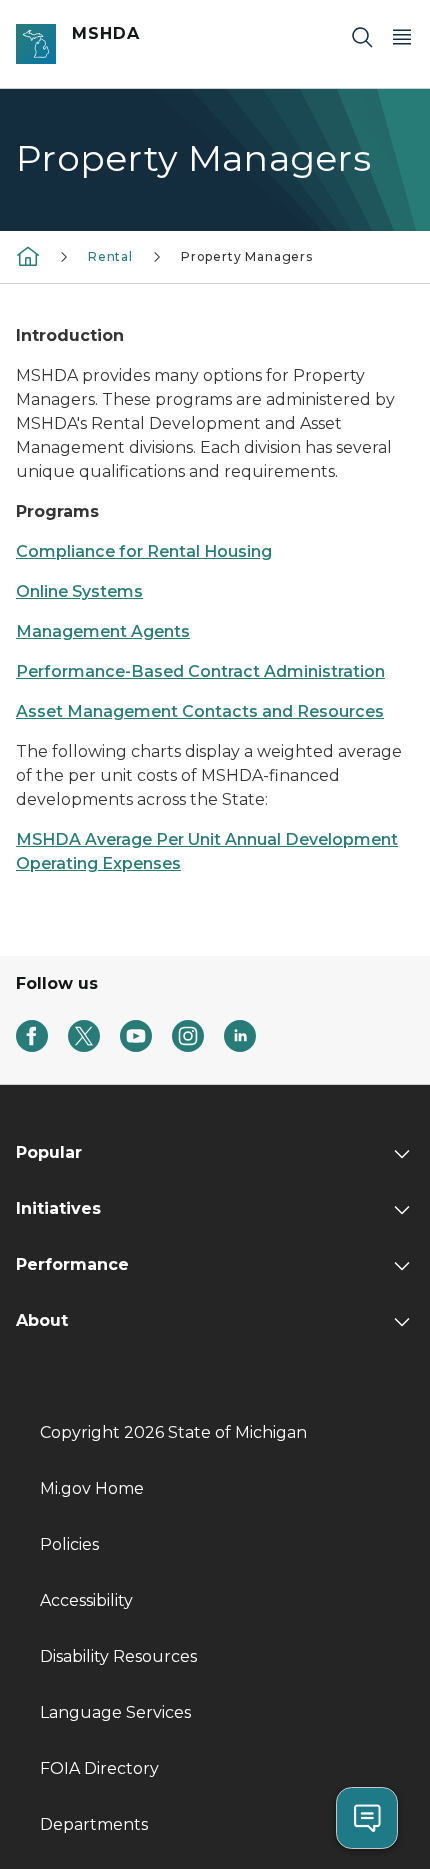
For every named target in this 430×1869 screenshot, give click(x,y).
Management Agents (103, 631)
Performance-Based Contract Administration (200, 671)
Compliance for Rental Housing (144, 551)
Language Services (115, 1712)
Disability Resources (118, 1656)
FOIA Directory (99, 1768)
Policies (69, 1544)
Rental (110, 256)
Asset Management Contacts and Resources (200, 711)
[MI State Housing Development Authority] (28, 255)
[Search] (362, 36)
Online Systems (79, 591)
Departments (94, 1824)
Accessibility (86, 1600)
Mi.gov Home (92, 1488)
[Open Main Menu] (402, 36)
